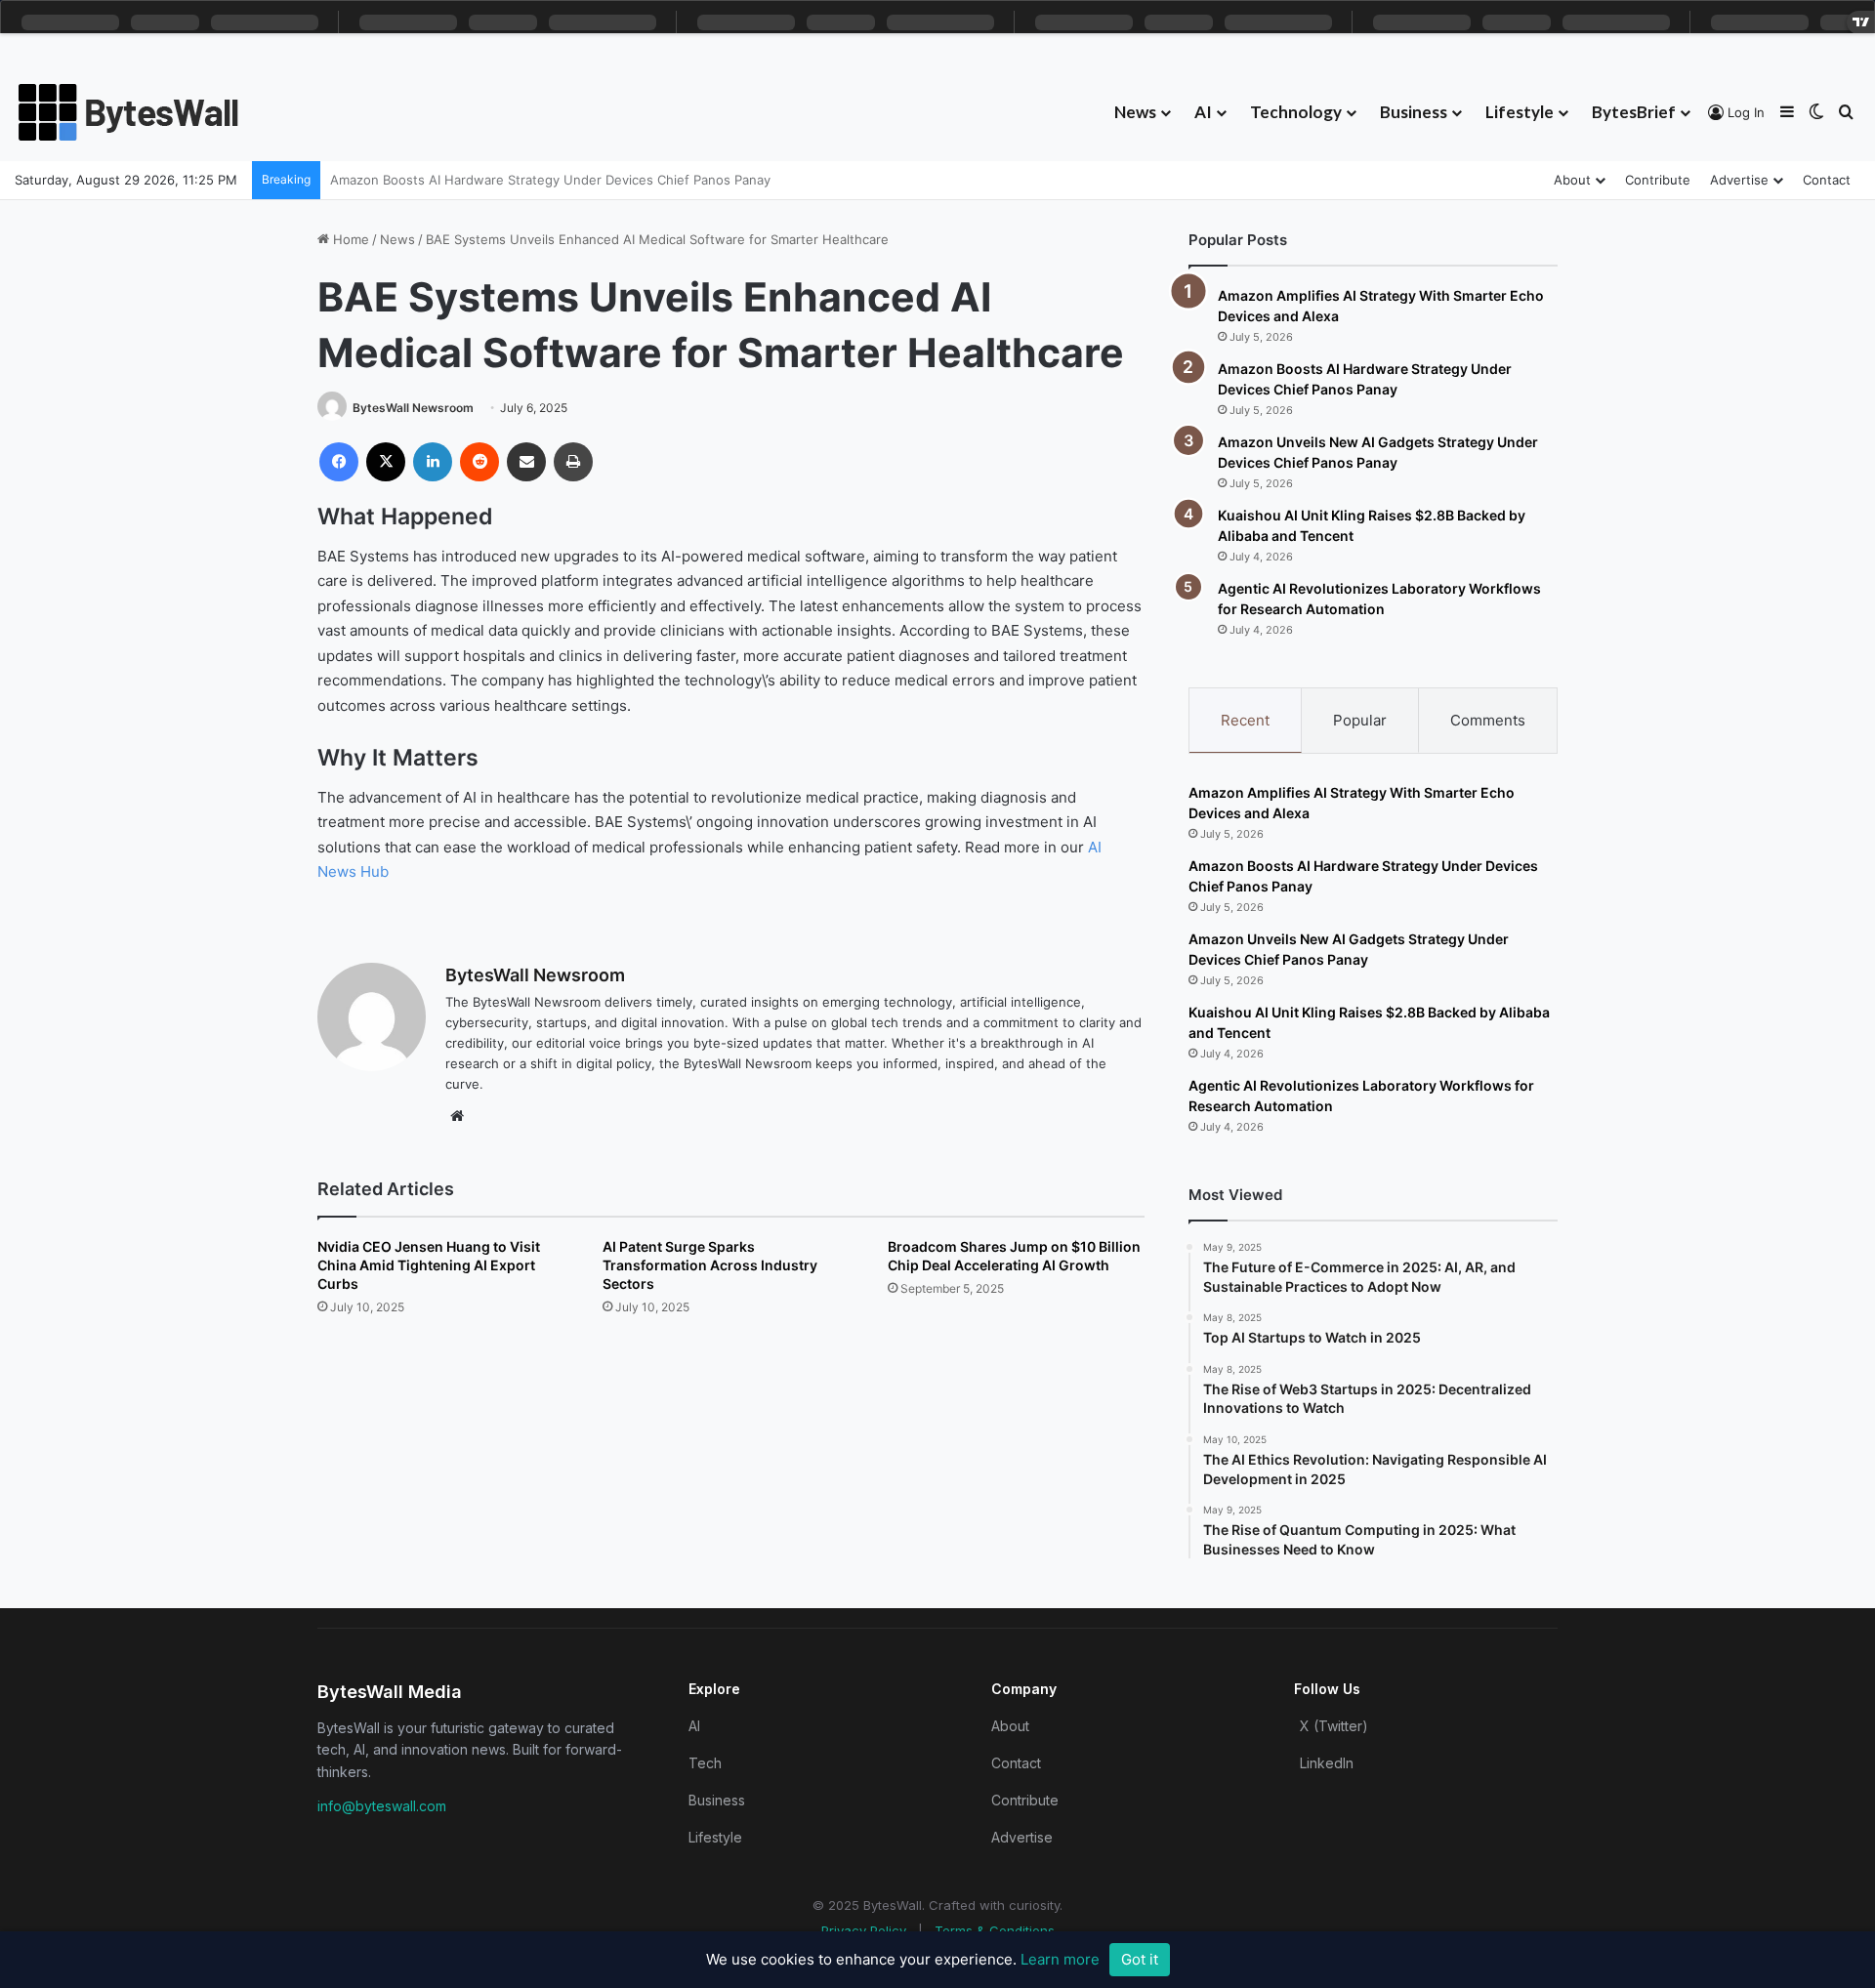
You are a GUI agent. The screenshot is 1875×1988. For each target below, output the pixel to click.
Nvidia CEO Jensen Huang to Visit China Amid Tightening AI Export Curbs (429, 1265)
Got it (1140, 1959)
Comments (1488, 720)
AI (1203, 112)
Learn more (1060, 1959)
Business (1414, 112)
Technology (1296, 112)
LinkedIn (1327, 1763)
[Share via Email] (526, 462)
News (1135, 112)
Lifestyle (1520, 112)
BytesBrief (1634, 112)
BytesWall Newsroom (413, 408)
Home (349, 239)
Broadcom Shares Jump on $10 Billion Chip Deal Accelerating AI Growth (1014, 1256)
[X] (386, 462)
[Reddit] (479, 462)
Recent (1245, 720)
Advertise (1739, 180)
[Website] (457, 1116)
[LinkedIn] (433, 462)
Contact (1827, 180)
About (1572, 180)
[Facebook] (339, 462)
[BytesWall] (129, 112)
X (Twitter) (1334, 1726)
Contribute (1658, 180)
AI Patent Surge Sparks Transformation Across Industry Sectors (710, 1265)
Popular (1360, 720)
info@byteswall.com (382, 1806)
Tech (705, 1763)
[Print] (573, 462)
